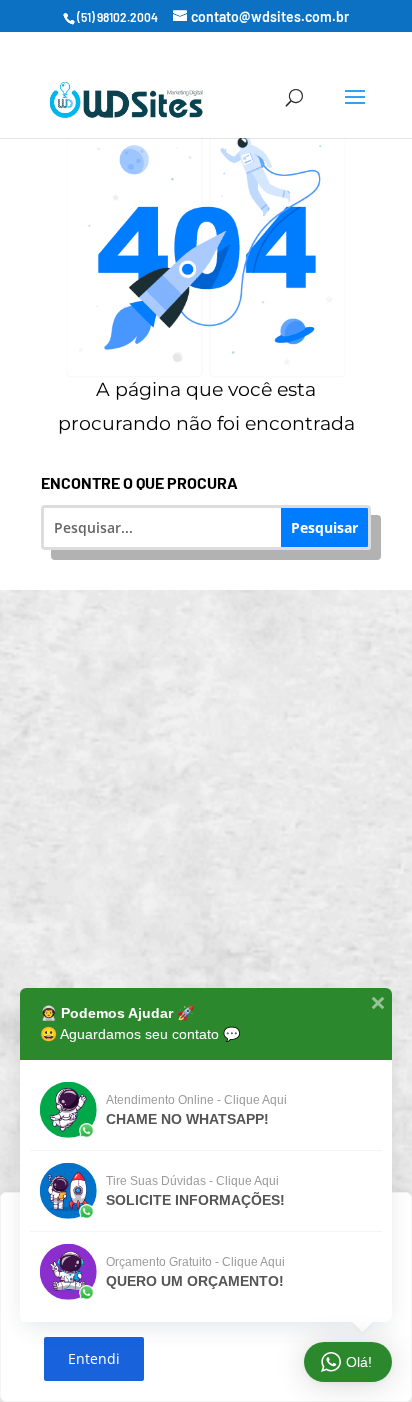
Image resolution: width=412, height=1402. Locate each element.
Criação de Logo (219, 959)
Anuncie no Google (219, 884)
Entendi (94, 1358)
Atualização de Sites (219, 734)
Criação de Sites (219, 659)
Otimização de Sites (219, 809)
